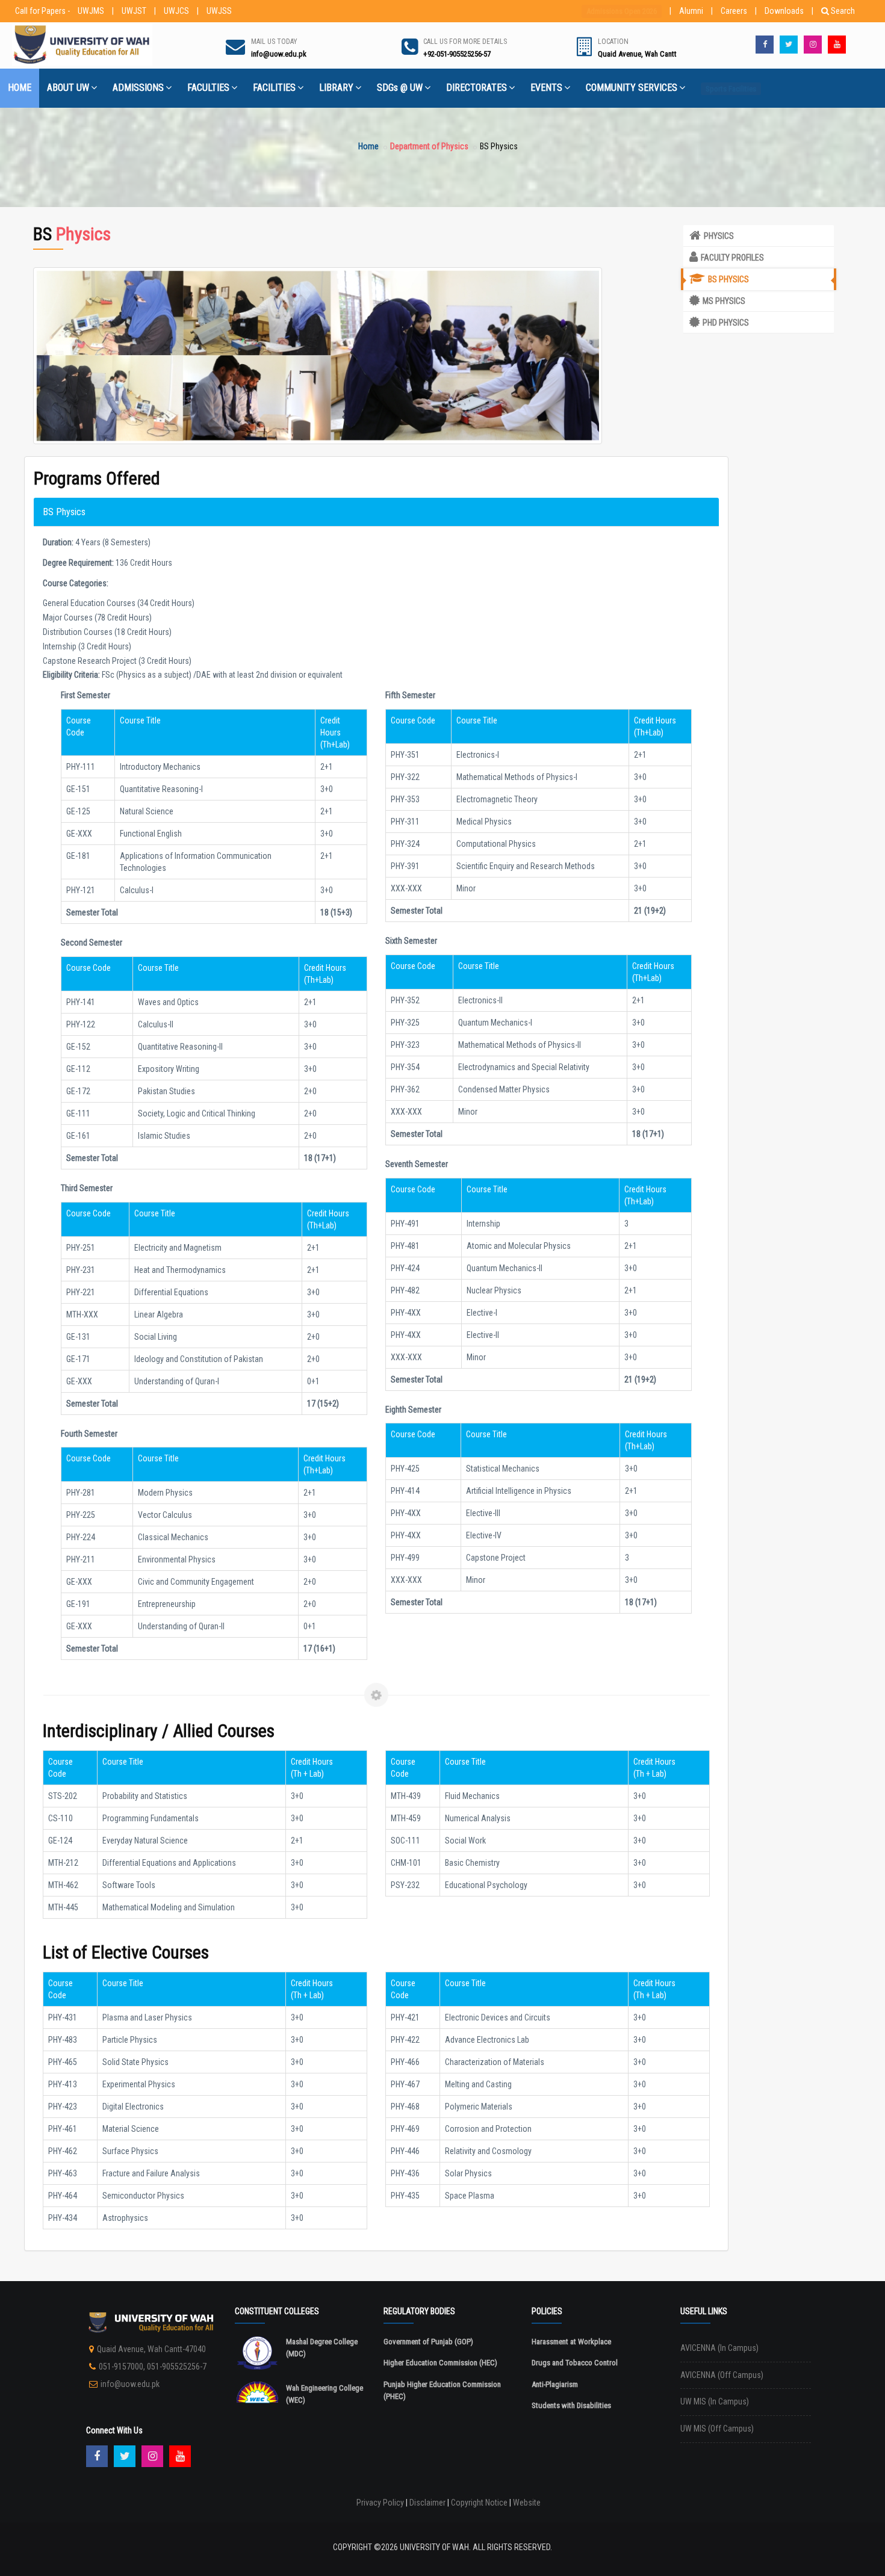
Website (527, 2503)
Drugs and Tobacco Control (575, 2363)
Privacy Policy (380, 2503)
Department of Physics (429, 146)
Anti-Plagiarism (555, 2384)
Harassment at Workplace (571, 2342)
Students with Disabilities (571, 2405)
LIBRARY (336, 88)
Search (843, 11)
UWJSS (219, 11)
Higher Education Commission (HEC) (440, 2363)
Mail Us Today (274, 42)
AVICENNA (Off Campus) (722, 2375)
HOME (20, 88)
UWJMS (91, 11)
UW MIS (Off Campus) (717, 2429)
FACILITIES (274, 88)
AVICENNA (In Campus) (719, 2348)
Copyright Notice (479, 2503)
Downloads (784, 11)
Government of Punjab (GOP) (428, 2342)
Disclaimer (427, 2503)
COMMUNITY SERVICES (632, 88)
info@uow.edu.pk (130, 2384)
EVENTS (546, 88)
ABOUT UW (68, 88)
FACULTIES (208, 88)
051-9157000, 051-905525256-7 (153, 2367)
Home (368, 146)
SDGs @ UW (400, 88)
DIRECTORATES (477, 88)
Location (613, 42)
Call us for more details (465, 42)
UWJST (134, 11)
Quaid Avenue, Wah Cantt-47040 (151, 2349)
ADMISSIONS (138, 88)
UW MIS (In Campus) (715, 2401)
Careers (734, 11)
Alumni (691, 11)
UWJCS (176, 11)
